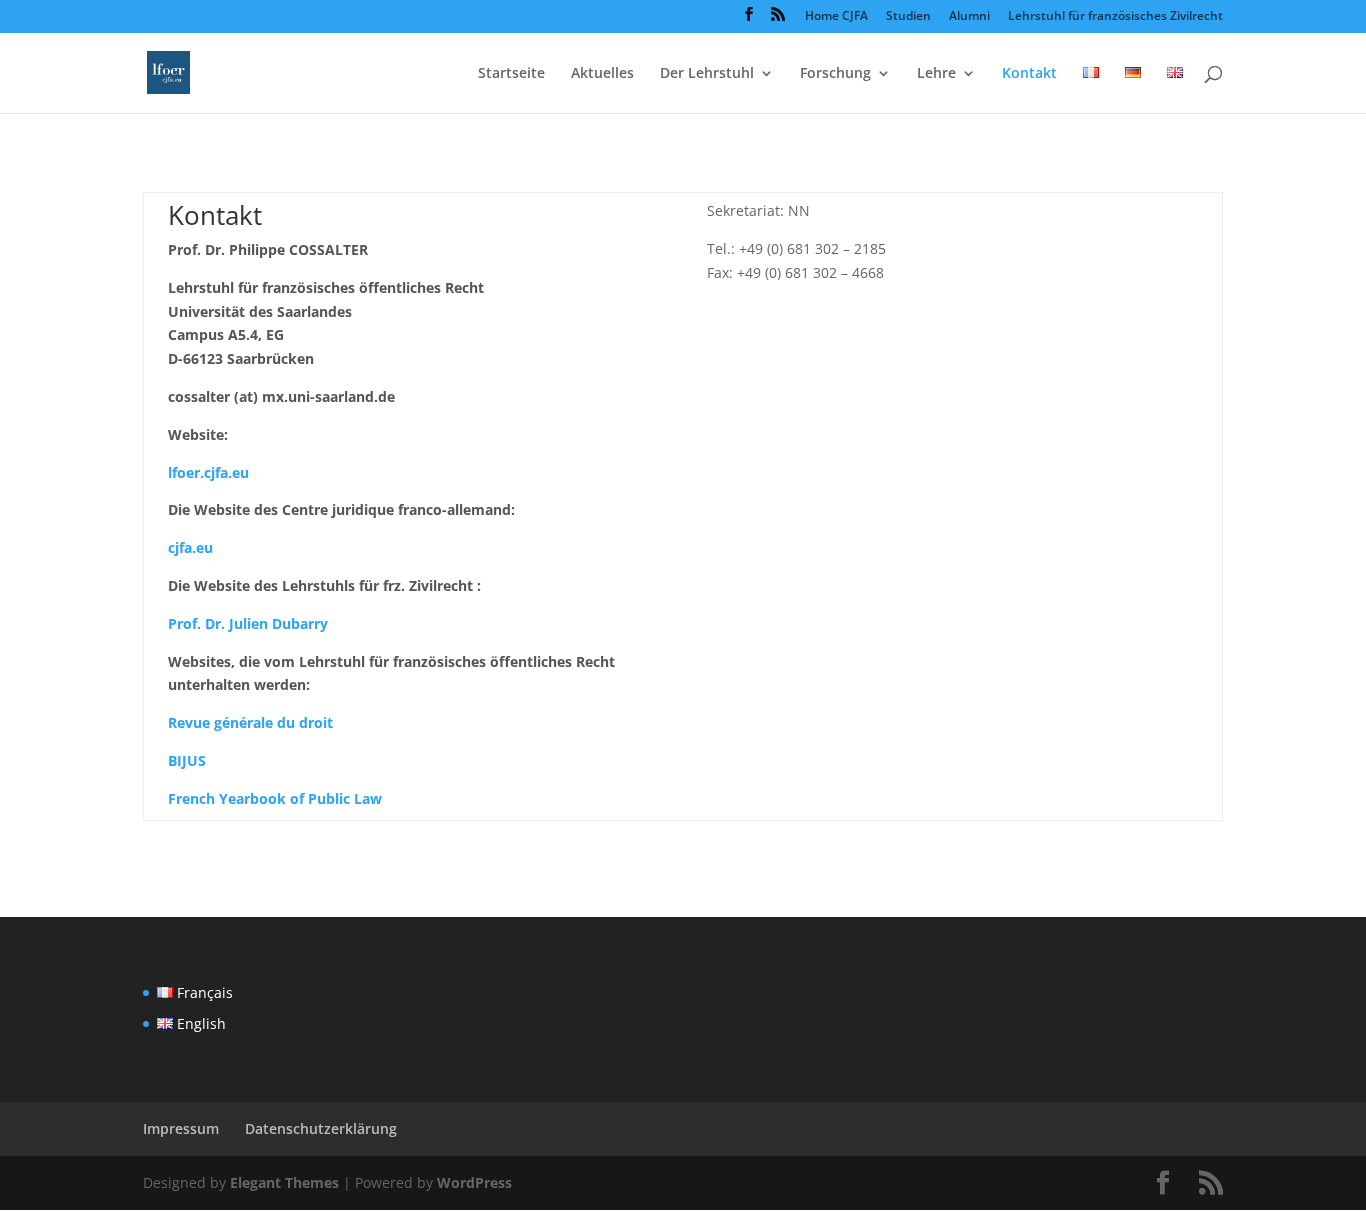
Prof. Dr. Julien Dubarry (248, 623)
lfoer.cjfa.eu (208, 472)
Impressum (181, 1128)
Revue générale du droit (250, 722)
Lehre (936, 74)
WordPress (474, 1182)
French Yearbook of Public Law (275, 798)
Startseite (511, 74)
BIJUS (187, 760)
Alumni (969, 17)
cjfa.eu (190, 547)
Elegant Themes (284, 1182)
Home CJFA (836, 17)
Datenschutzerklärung (321, 1128)
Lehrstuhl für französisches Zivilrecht (1115, 17)
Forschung (835, 74)
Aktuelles (602, 74)
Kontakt (1029, 74)
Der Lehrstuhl (707, 74)
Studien (908, 17)
